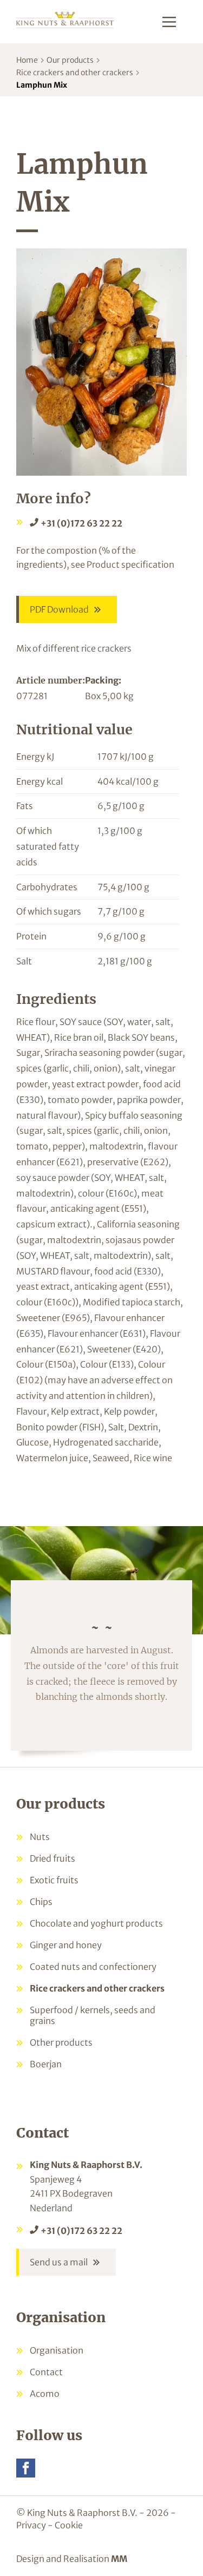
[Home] (65, 19)
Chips (41, 1902)
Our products (70, 60)
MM (119, 2559)
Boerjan (46, 2064)
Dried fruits (53, 1858)
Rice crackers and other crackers (75, 73)
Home (27, 60)
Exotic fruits (54, 1880)
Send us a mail (59, 2262)
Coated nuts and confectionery (93, 1967)
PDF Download (59, 609)
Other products (61, 2042)
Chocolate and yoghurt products (96, 1923)
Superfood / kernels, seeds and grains (93, 2015)
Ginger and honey (66, 1945)
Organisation (57, 2350)
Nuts (40, 1837)
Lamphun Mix (42, 85)
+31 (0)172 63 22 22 (81, 523)
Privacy (31, 2525)
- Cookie (65, 2525)
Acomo (45, 2394)
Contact (46, 2372)
